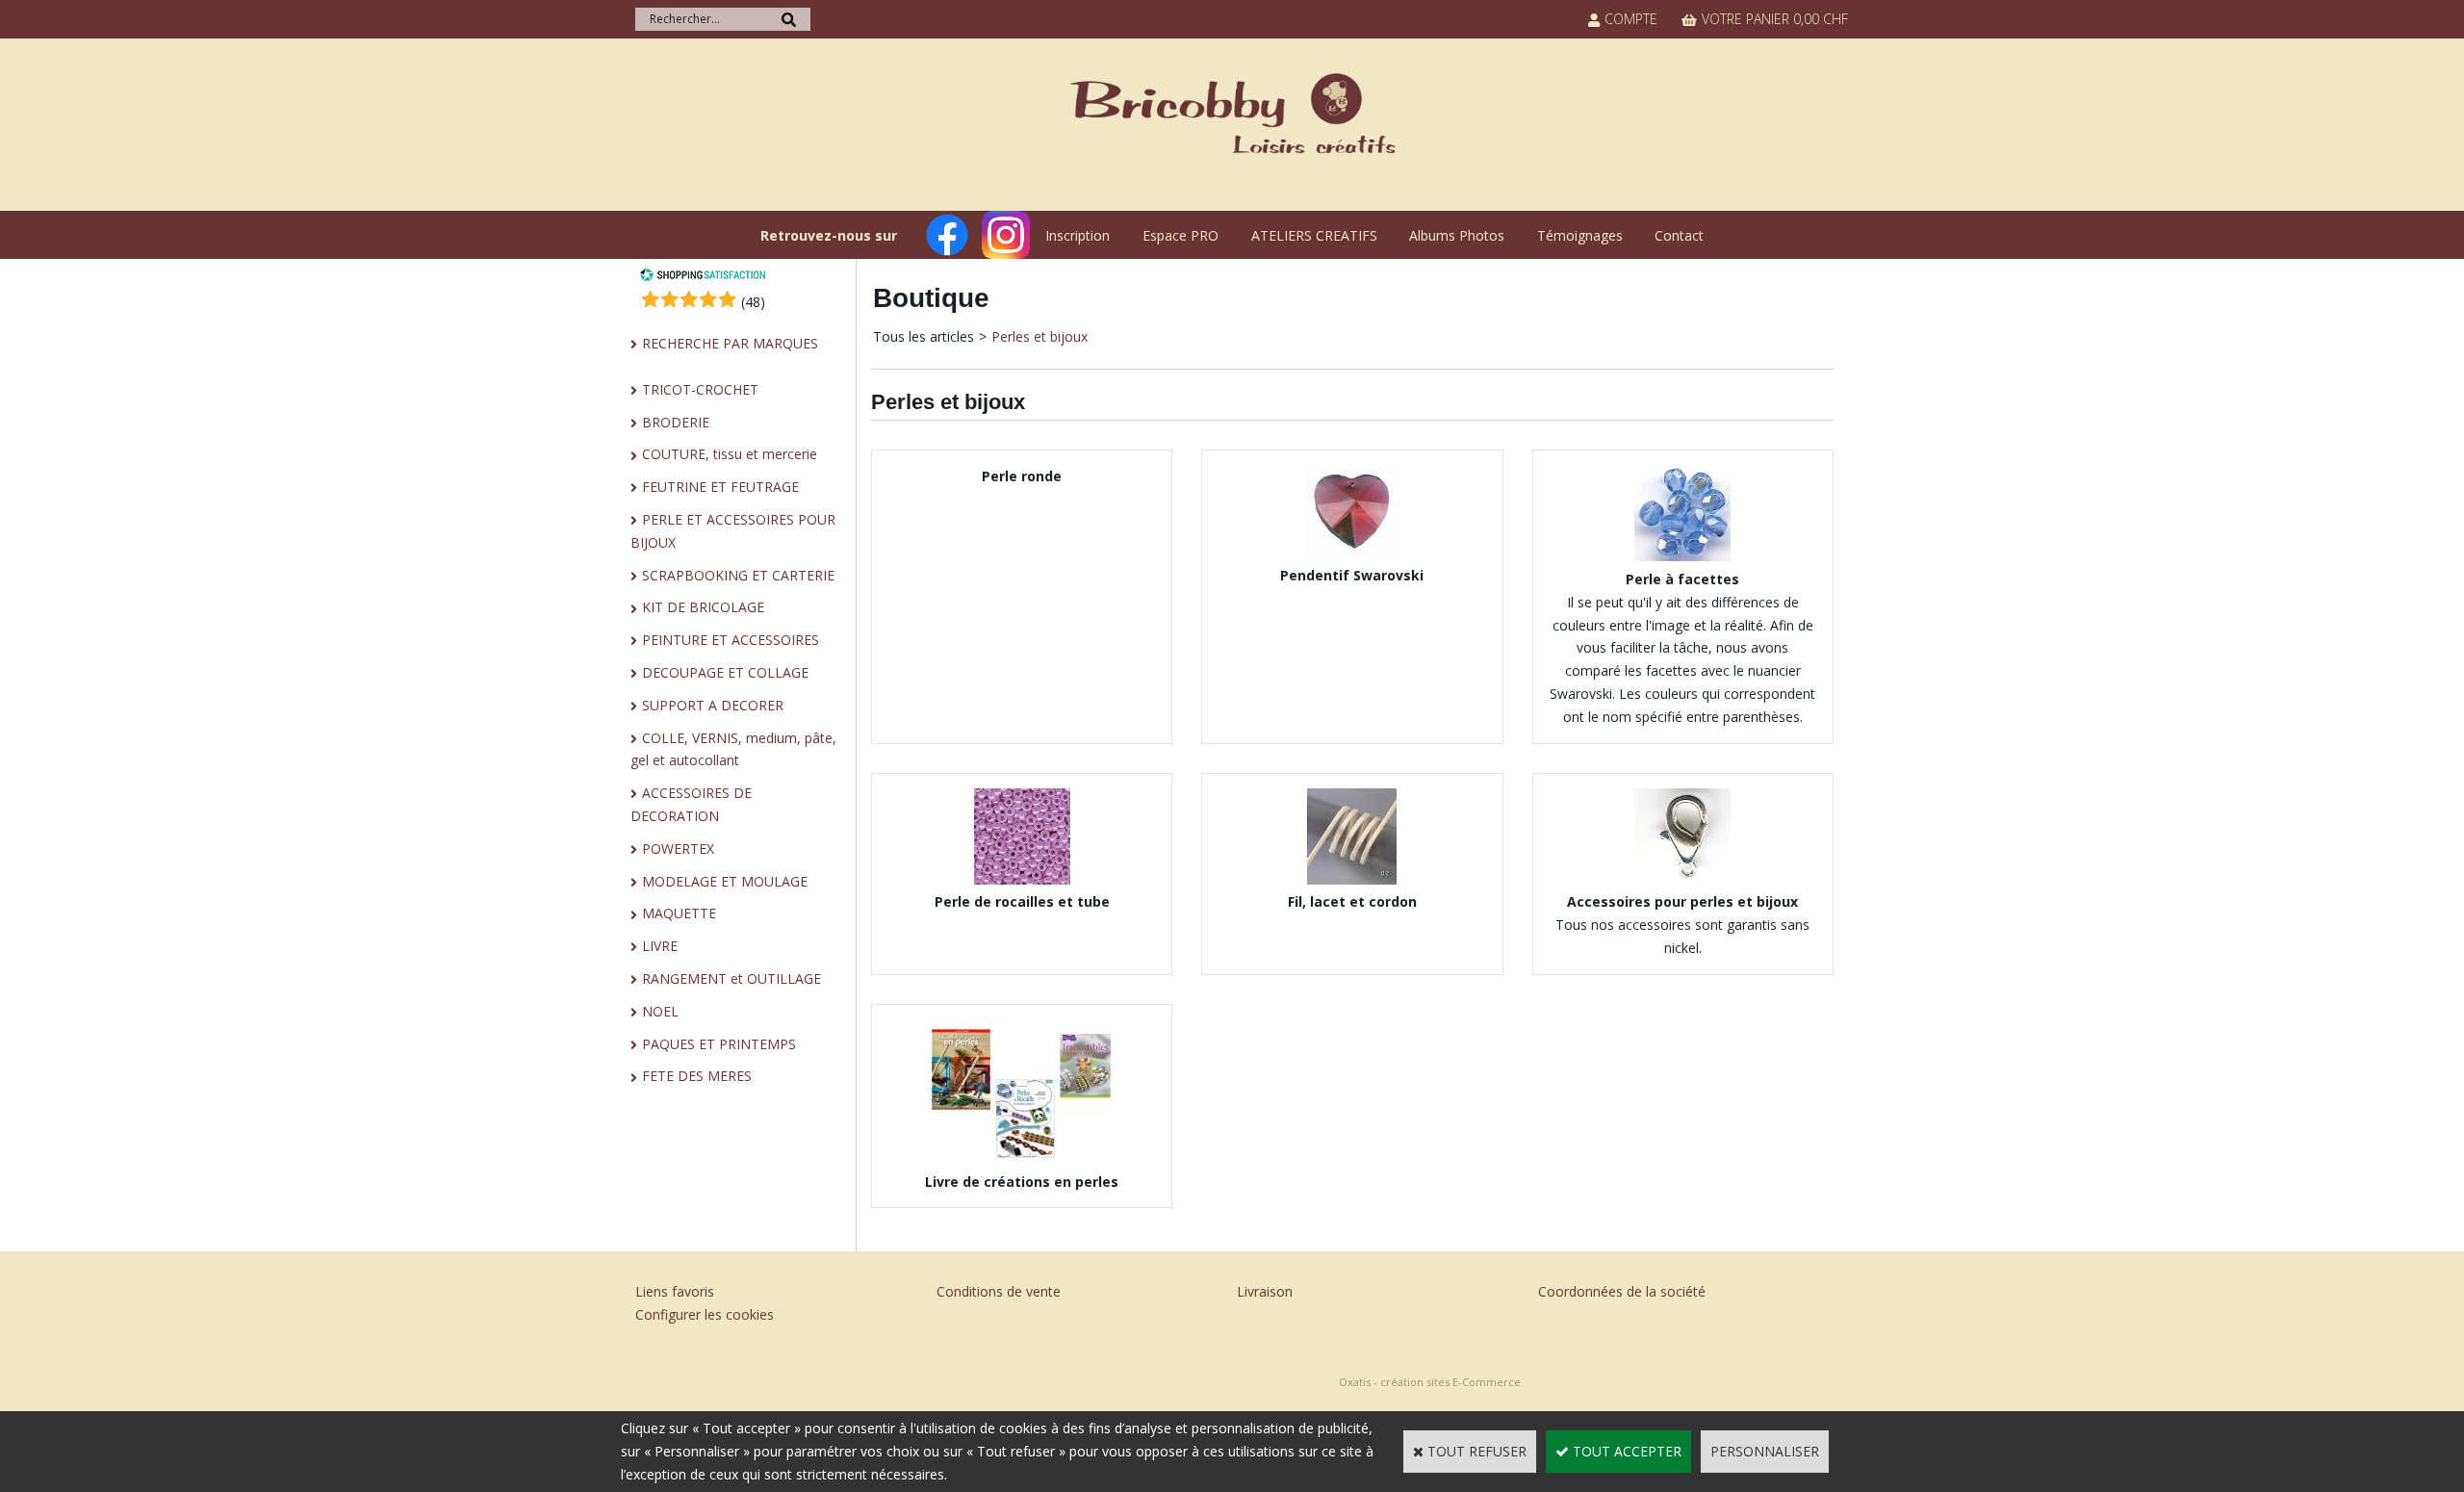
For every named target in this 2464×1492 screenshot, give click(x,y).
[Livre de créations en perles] (1022, 1158)
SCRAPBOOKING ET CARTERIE (738, 575)
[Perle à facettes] (1682, 556)
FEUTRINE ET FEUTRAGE (720, 487)
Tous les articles (924, 336)
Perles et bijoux (1039, 336)
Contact (1679, 235)
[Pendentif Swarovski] (1352, 552)
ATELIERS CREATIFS (1314, 235)
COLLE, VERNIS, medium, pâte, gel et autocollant (733, 749)
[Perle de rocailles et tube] (1022, 879)
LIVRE (660, 946)
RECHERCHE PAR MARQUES (730, 343)
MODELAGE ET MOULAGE (725, 881)
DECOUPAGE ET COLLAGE (725, 672)
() (753, 302)
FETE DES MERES (697, 1076)
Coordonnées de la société (1622, 1291)
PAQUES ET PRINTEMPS (719, 1044)
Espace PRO (1181, 235)
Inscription (1078, 235)
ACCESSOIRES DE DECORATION (691, 804)
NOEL (660, 1011)
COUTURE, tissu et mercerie (730, 454)
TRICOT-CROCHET (700, 389)
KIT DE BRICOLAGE (703, 607)
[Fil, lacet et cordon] (1352, 879)
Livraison (1265, 1291)
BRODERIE (676, 422)
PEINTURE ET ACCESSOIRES (731, 640)
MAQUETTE (679, 913)
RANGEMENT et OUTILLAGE (731, 978)
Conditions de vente (999, 1291)
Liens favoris (675, 1291)
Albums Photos (1457, 235)
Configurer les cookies (705, 1314)
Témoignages (1580, 235)
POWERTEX (678, 849)
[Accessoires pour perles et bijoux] (1682, 879)
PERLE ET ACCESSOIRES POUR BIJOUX (733, 531)
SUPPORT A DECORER (713, 705)
